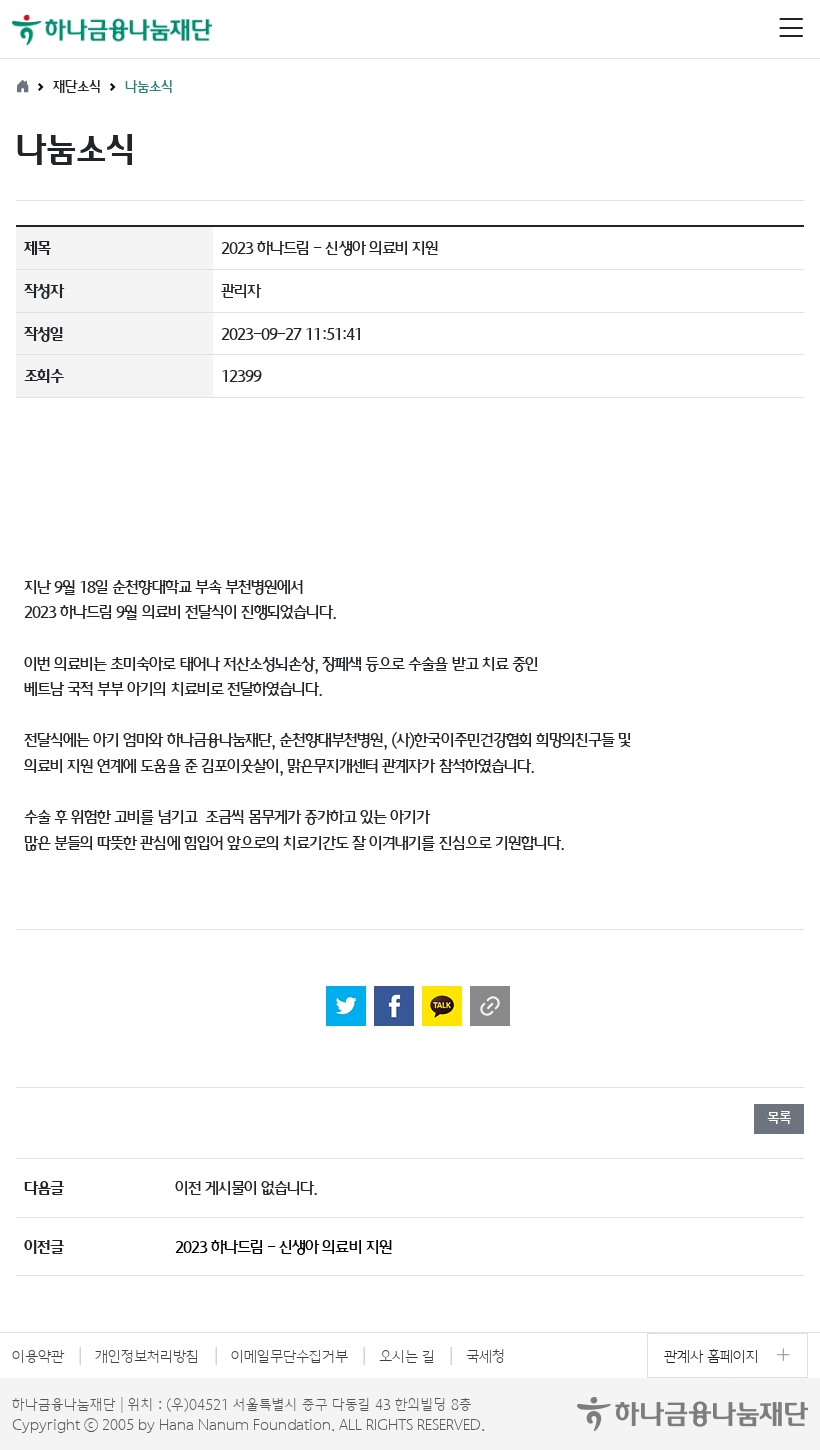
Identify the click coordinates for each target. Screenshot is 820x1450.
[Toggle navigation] (791, 29)
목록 (779, 1117)
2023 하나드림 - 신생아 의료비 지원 (283, 1246)
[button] (791, 29)
